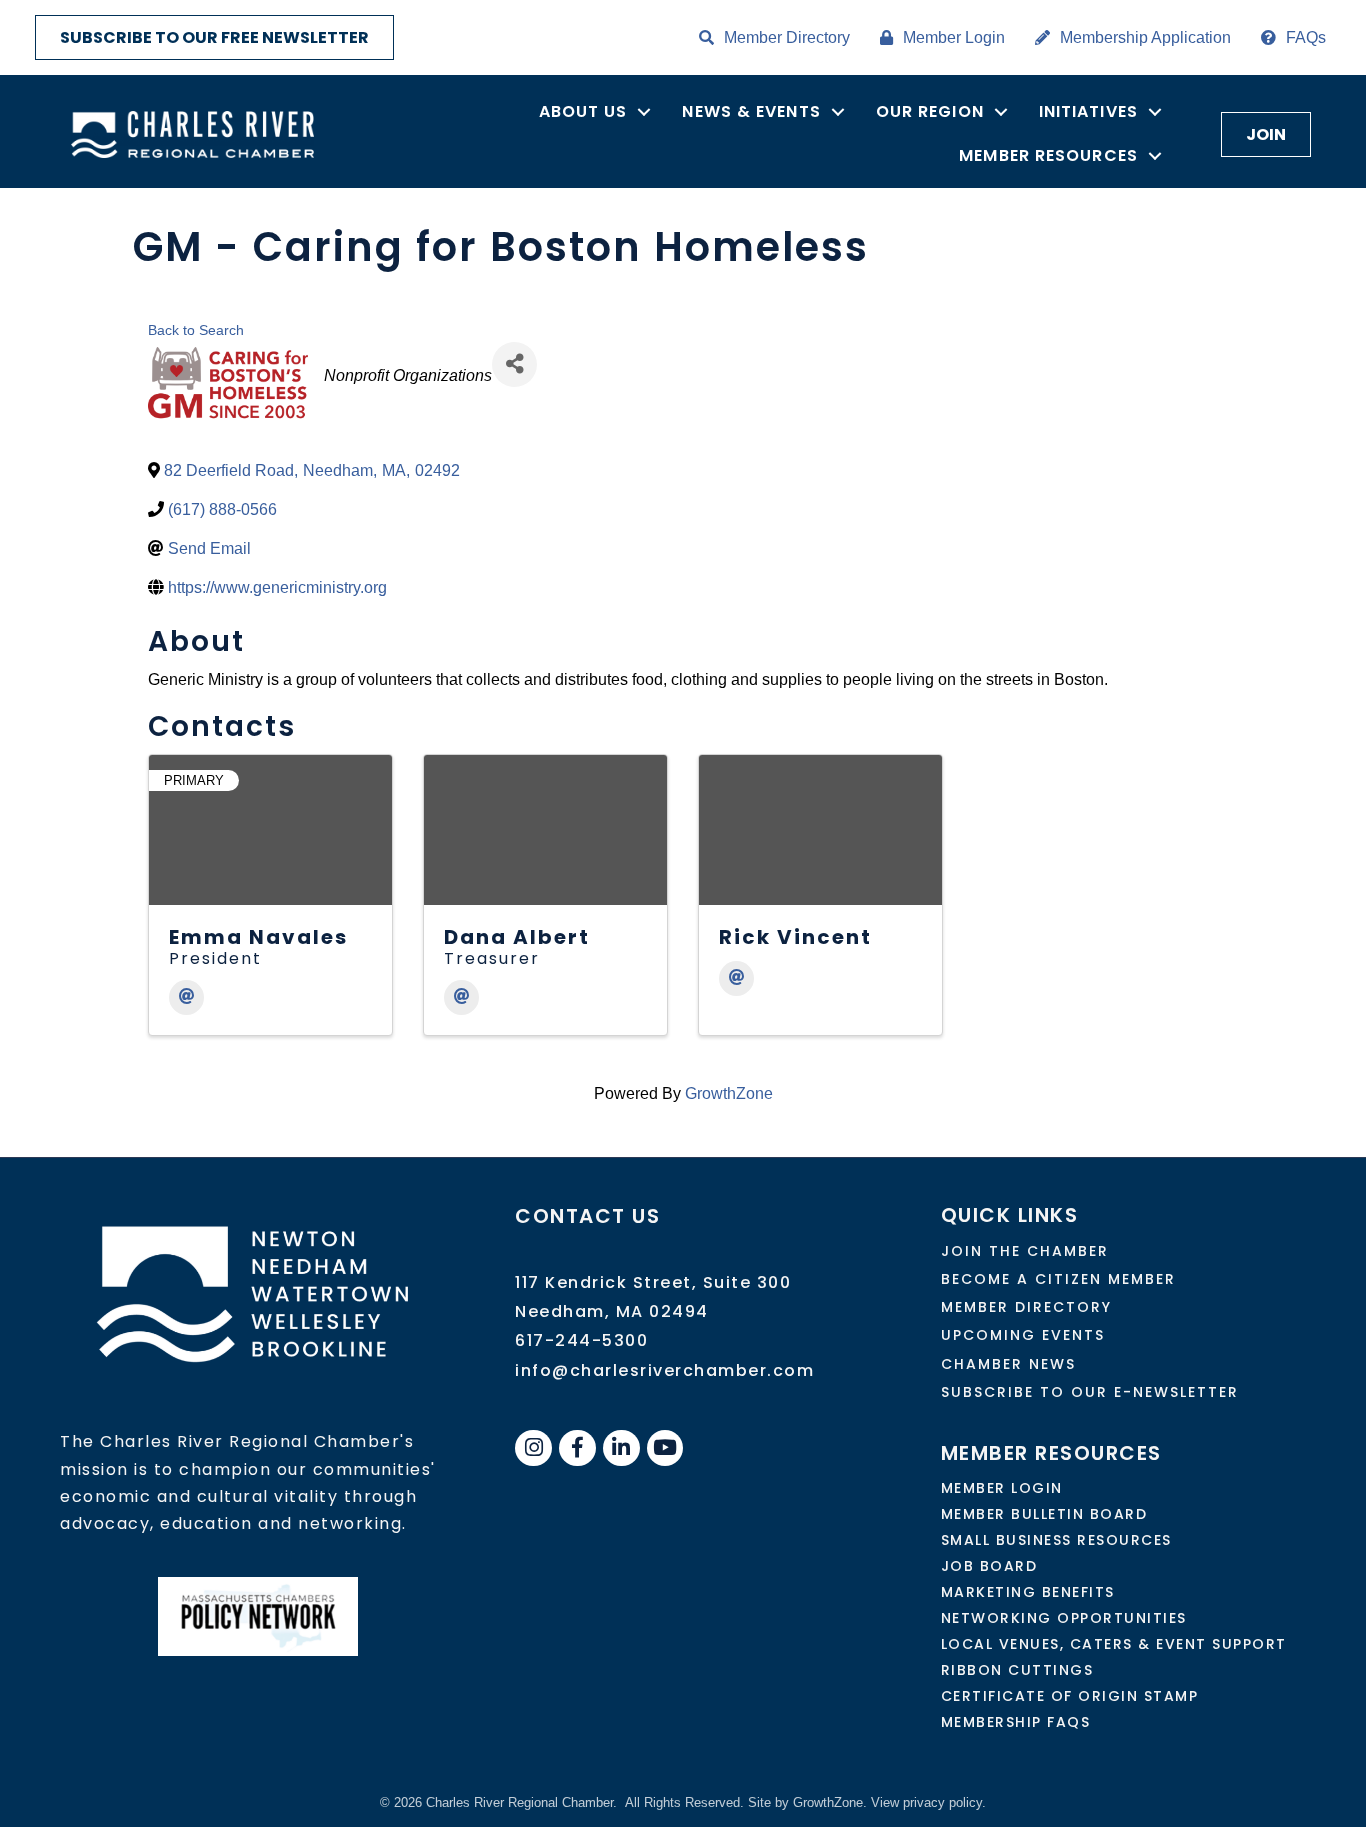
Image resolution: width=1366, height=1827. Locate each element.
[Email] (186, 997)
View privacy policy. (928, 1802)
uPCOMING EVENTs (1023, 1335)
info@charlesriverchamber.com (664, 1370)
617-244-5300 (581, 1340)
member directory (1026, 1307)
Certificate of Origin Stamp (1070, 1696)
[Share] (514, 364)
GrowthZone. (830, 1802)
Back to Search (196, 330)
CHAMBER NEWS (1008, 1364)
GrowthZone (729, 1093)
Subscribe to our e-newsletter (1090, 1392)
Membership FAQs (1016, 1722)
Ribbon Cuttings (1017, 1670)
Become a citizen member (1058, 1279)
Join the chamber (1025, 1251)
